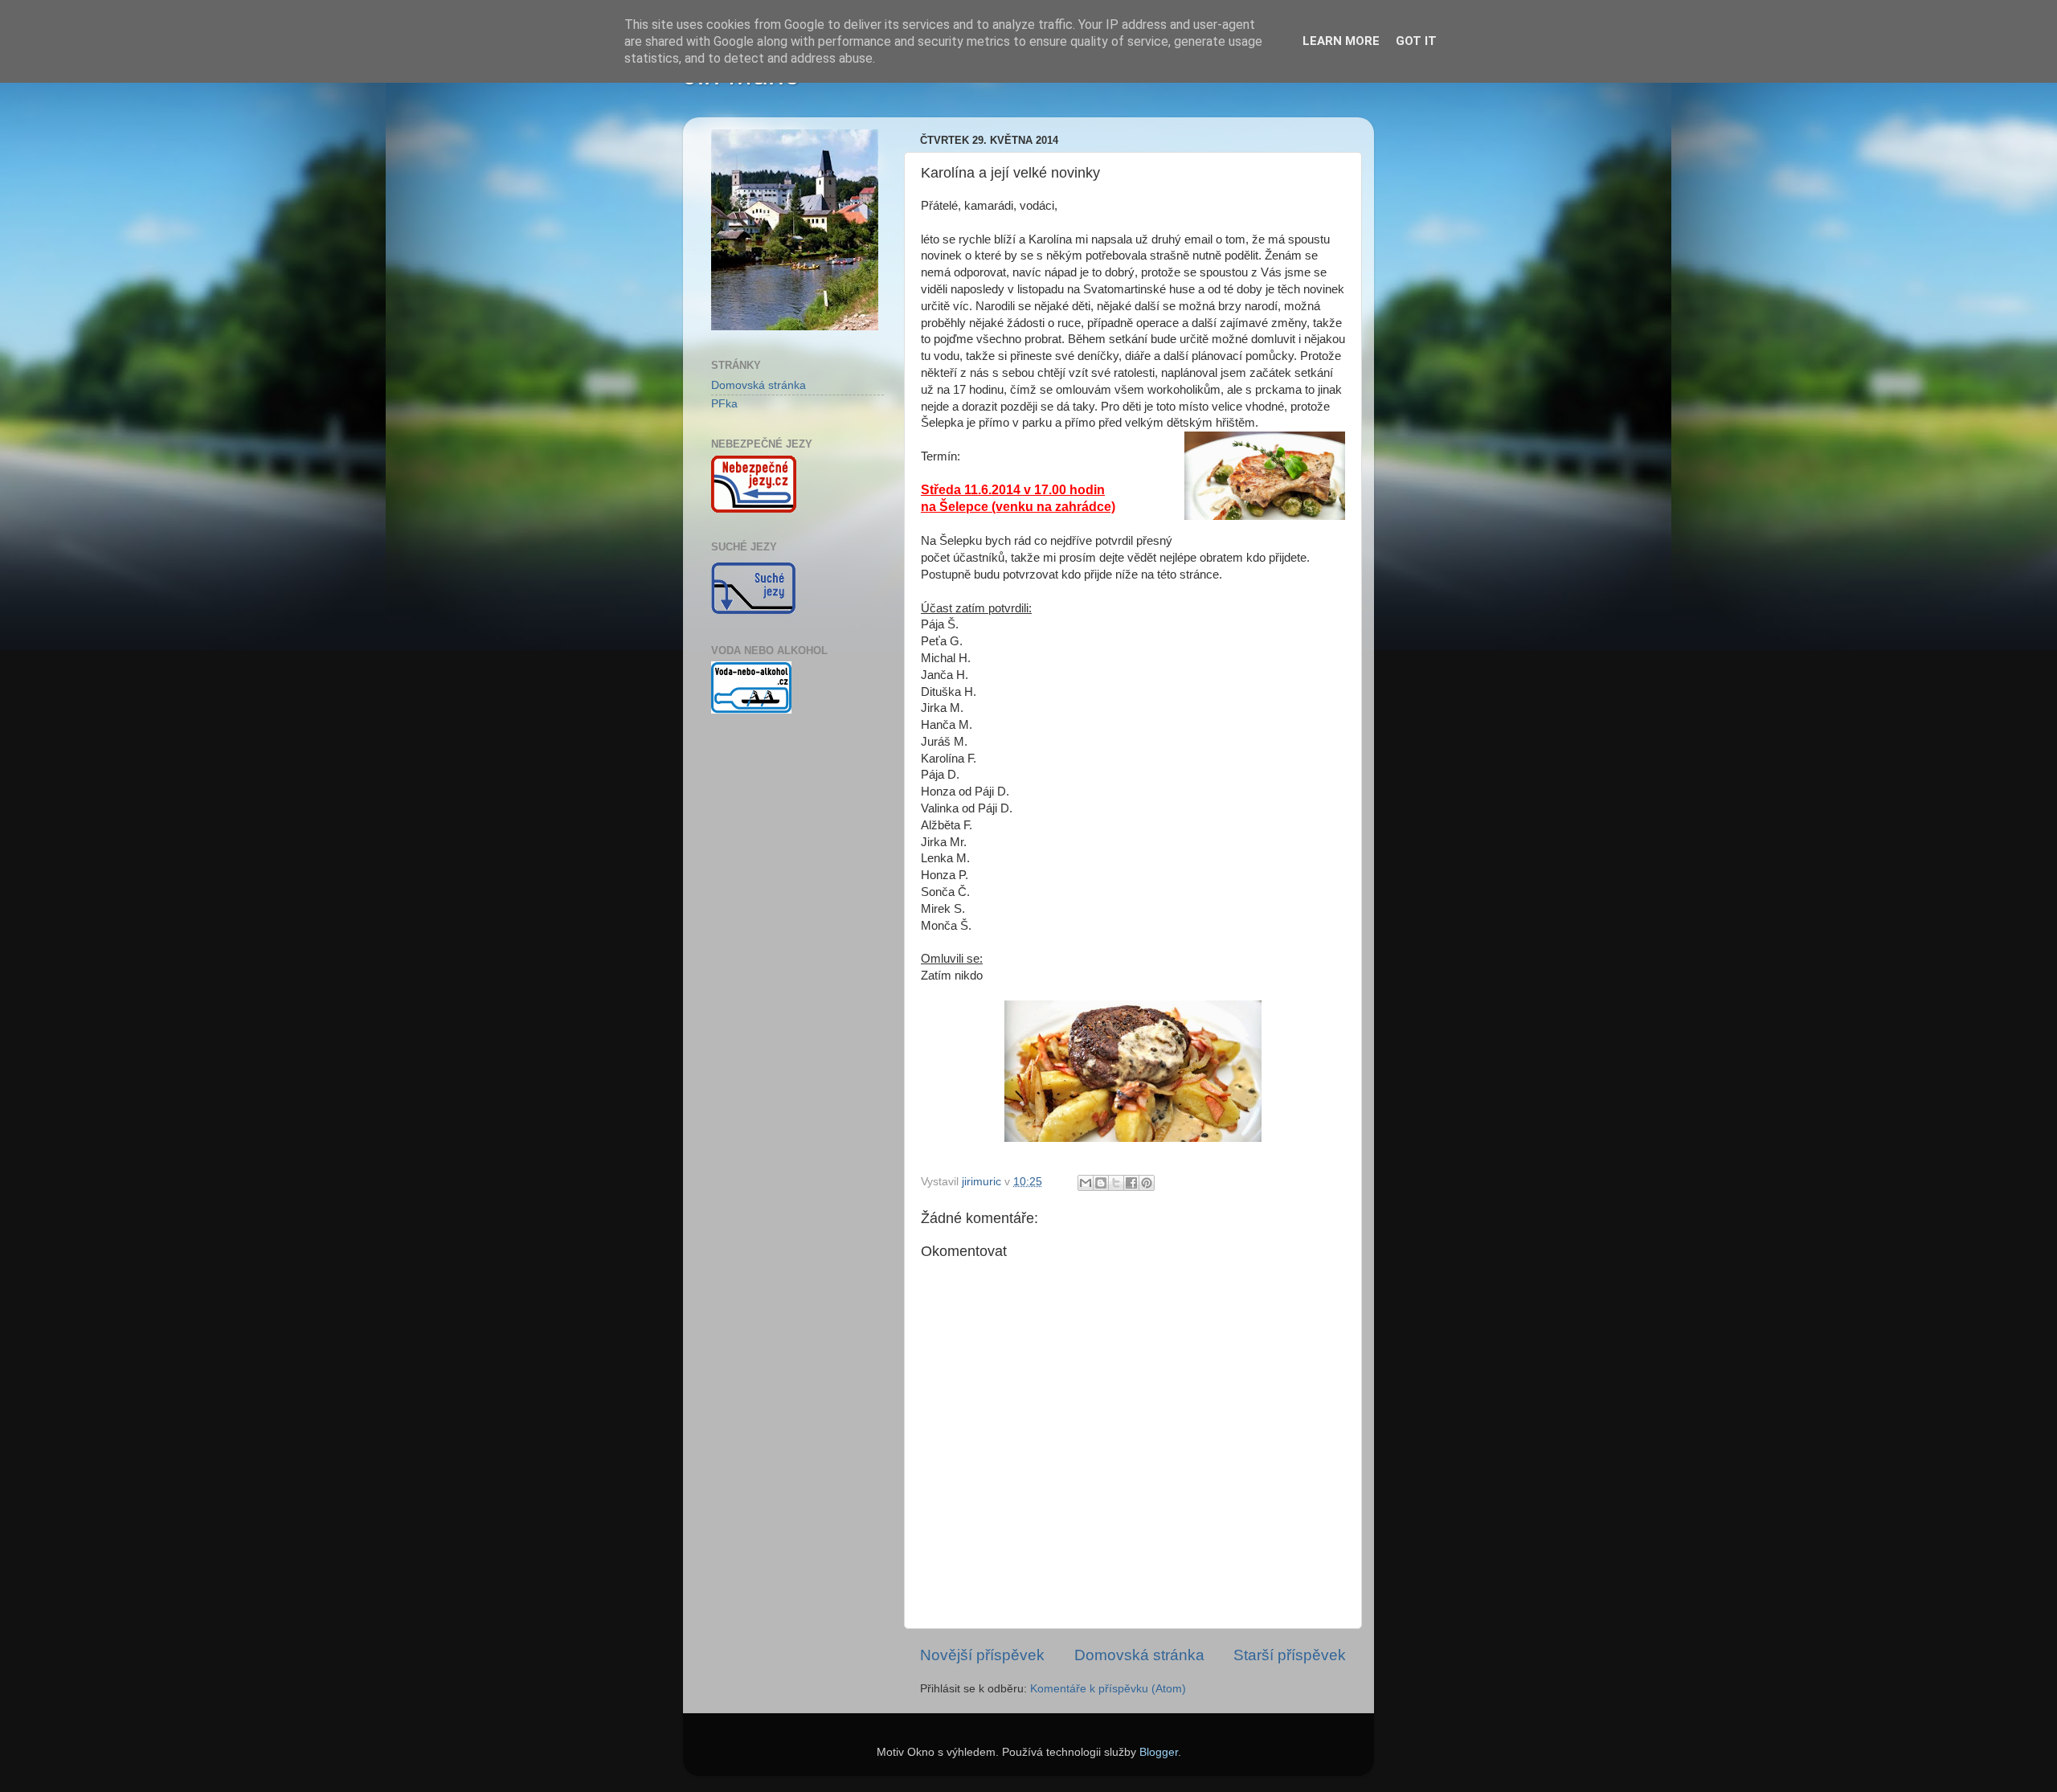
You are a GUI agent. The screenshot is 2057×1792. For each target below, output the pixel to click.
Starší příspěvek (1290, 1655)
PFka (724, 404)
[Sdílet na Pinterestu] (1147, 1183)
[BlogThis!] (1101, 1183)
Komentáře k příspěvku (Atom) (1108, 1689)
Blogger (1159, 1752)
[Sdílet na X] (1116, 1183)
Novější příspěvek (982, 1655)
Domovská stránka (1139, 1655)
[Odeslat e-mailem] (1086, 1183)
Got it (1416, 41)
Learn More (1341, 41)
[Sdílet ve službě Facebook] (1131, 1183)
